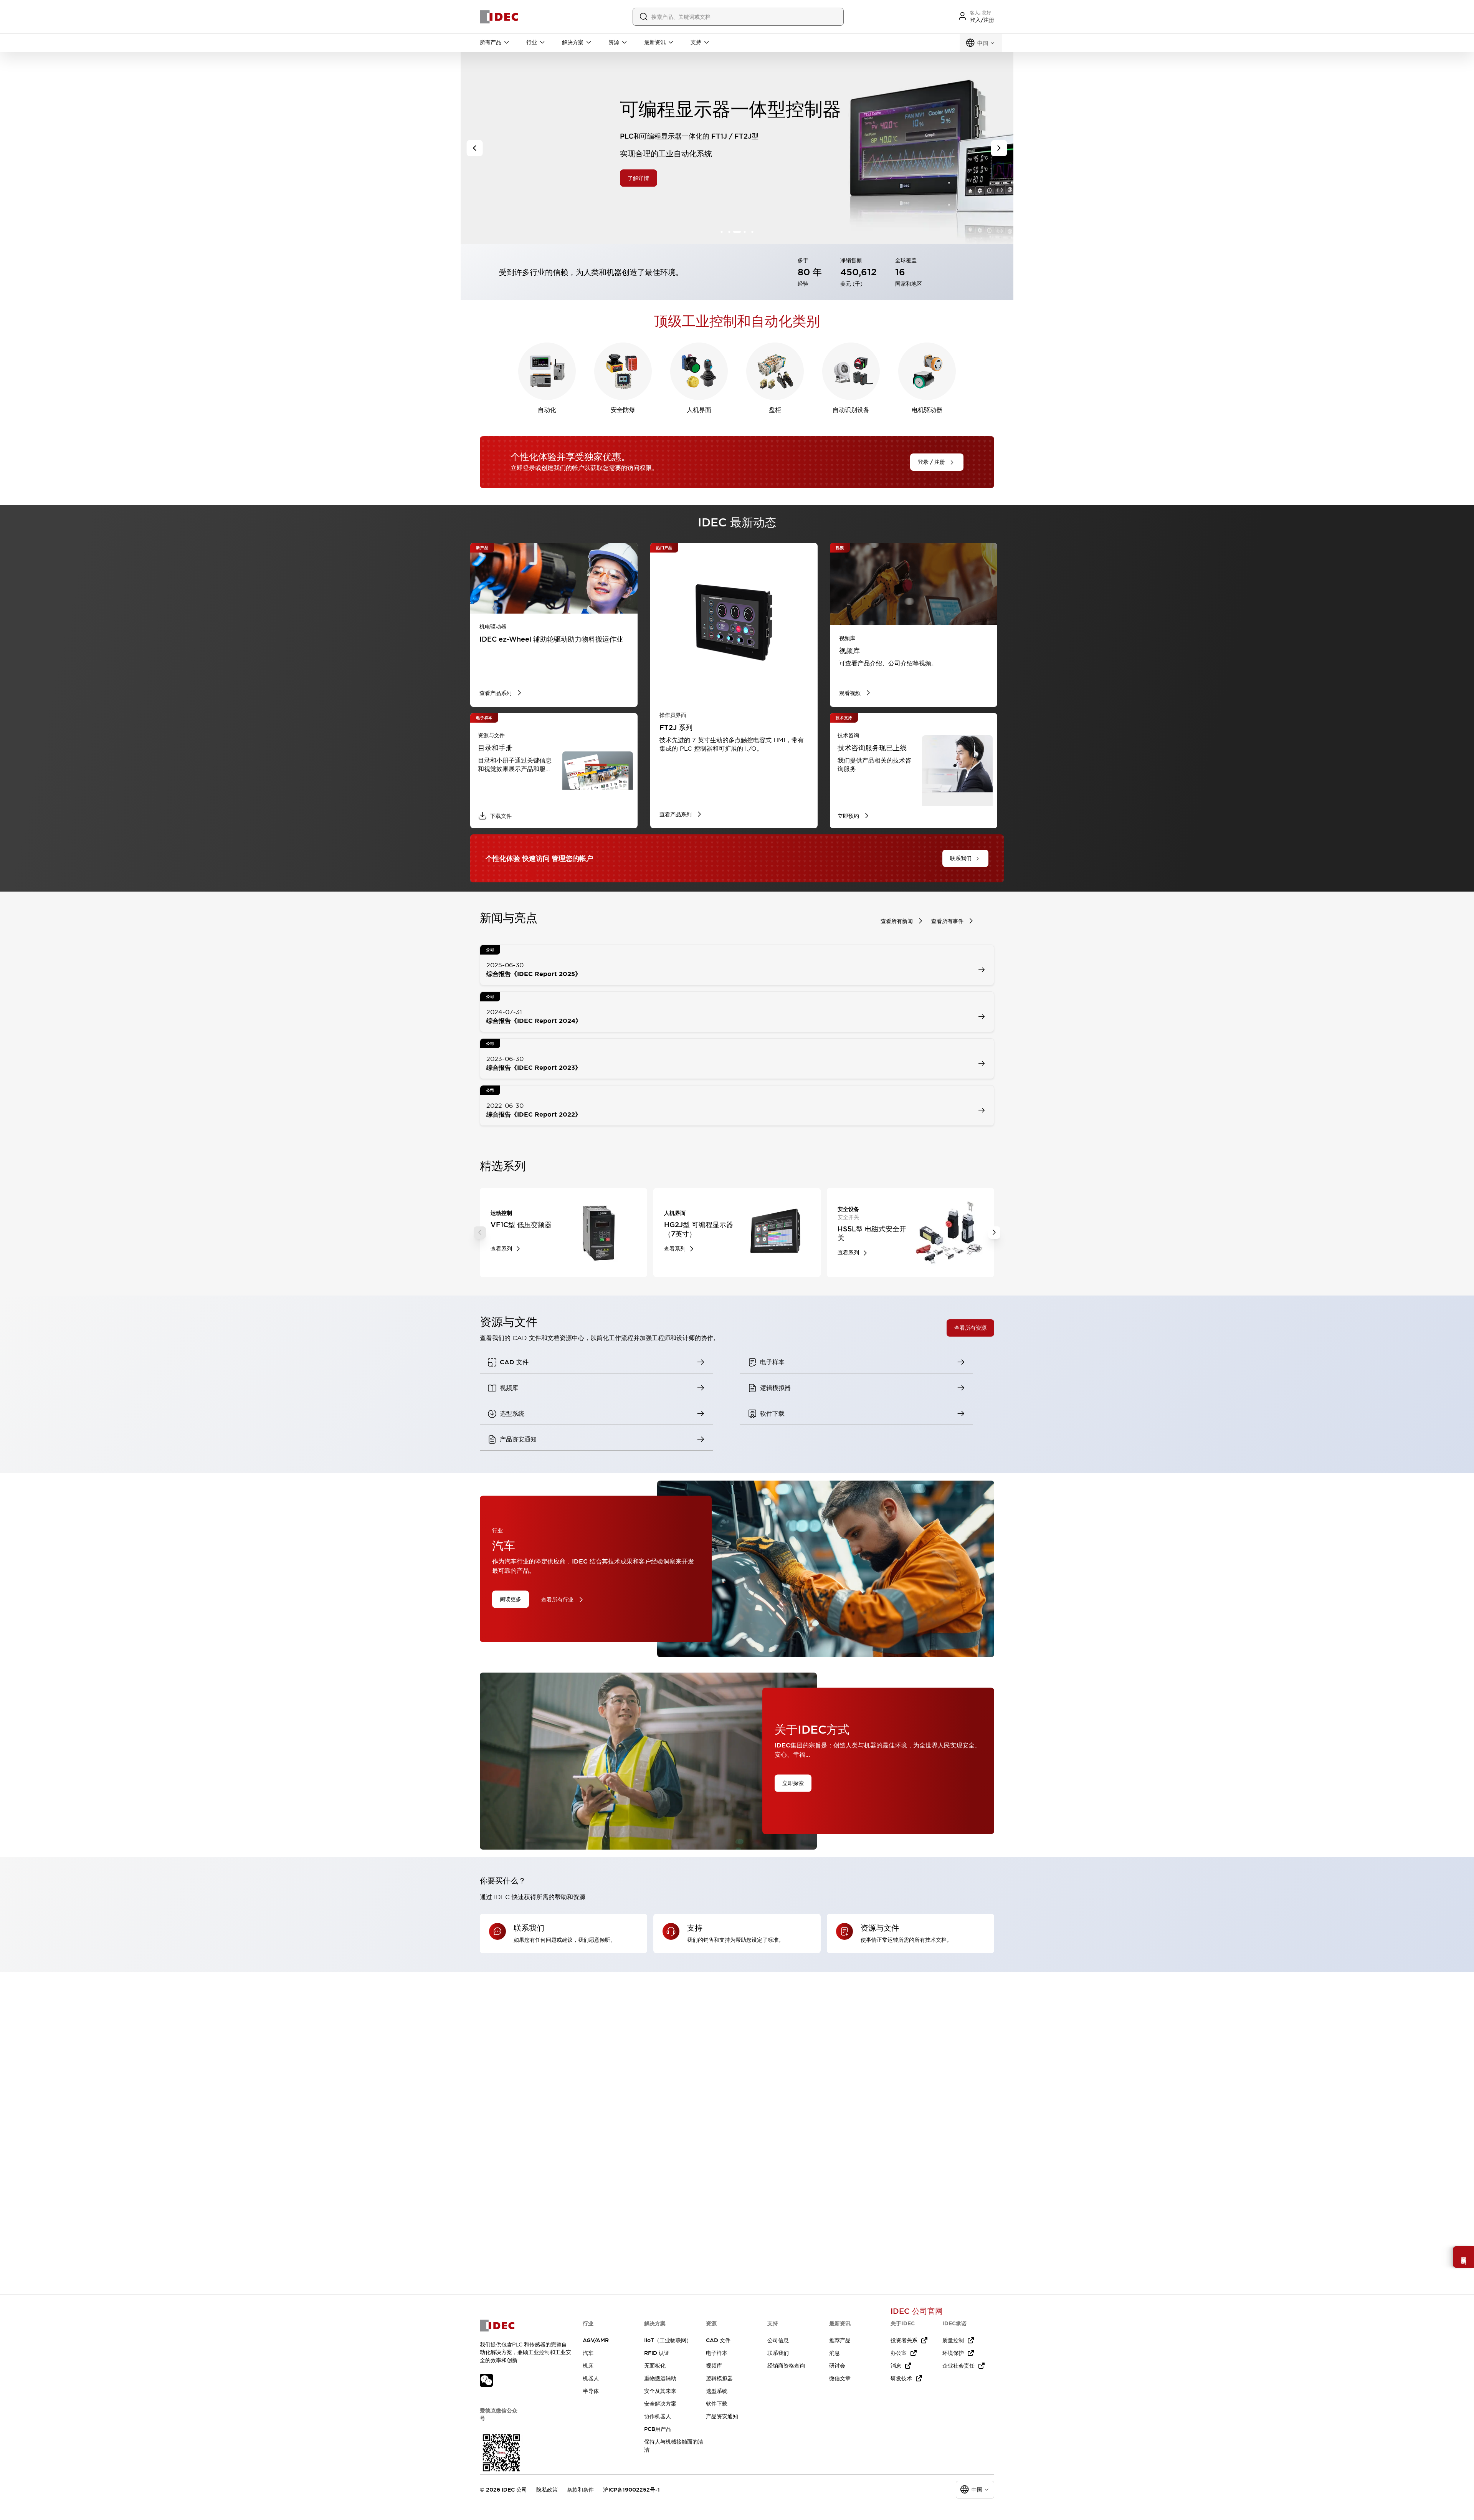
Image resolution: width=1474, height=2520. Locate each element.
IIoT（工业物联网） (668, 2340)
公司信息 (778, 2340)
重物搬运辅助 (660, 2378)
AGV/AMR (596, 2340)
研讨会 (837, 2366)
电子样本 (717, 2353)
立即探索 (793, 1783)
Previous (480, 1233)
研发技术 (901, 2378)
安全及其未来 (660, 2391)
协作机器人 (658, 2416)
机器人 (591, 2378)
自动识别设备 (851, 410)
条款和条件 (580, 2490)
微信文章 (840, 2378)
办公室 (899, 2353)
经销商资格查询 (786, 2366)
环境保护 (953, 2353)
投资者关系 (904, 2340)
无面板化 (655, 2366)
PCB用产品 (658, 2429)
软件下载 (717, 2404)
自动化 (547, 410)
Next (994, 1233)
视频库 (714, 2366)
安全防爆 (623, 410)
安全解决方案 (660, 2404)
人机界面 (699, 410)
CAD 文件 (718, 2340)
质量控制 (953, 2340)
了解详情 (550, 178)
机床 (588, 2366)
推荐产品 (840, 2340)
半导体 (591, 2391)
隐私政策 (547, 2490)
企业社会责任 (958, 2366)
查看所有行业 (557, 1600)
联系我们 (778, 2353)
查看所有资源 (970, 1328)
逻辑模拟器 (719, 2378)
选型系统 (717, 2391)
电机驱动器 (927, 410)
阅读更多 (511, 1599)
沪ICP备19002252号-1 (631, 2490)
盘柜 (775, 410)
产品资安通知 (722, 2416)
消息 (834, 2353)
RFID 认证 (657, 2353)
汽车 (588, 2353)
